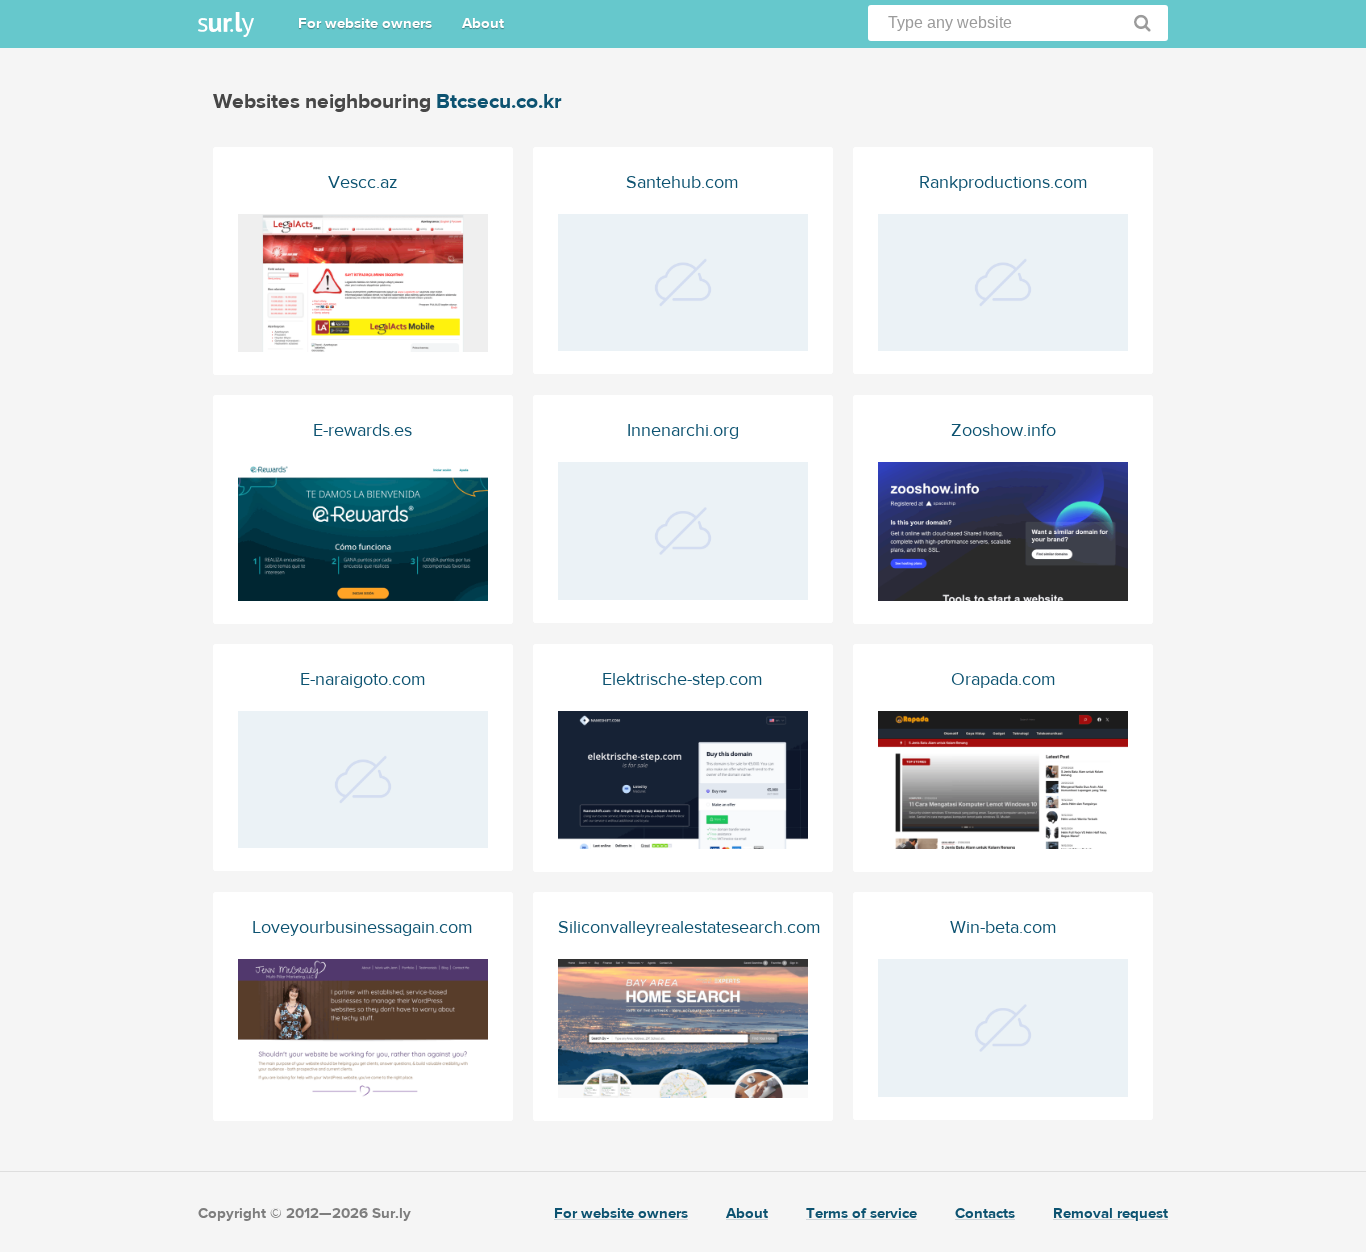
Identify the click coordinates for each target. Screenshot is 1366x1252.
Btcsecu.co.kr (499, 101)
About (483, 23)
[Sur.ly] (226, 24)
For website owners (365, 23)
